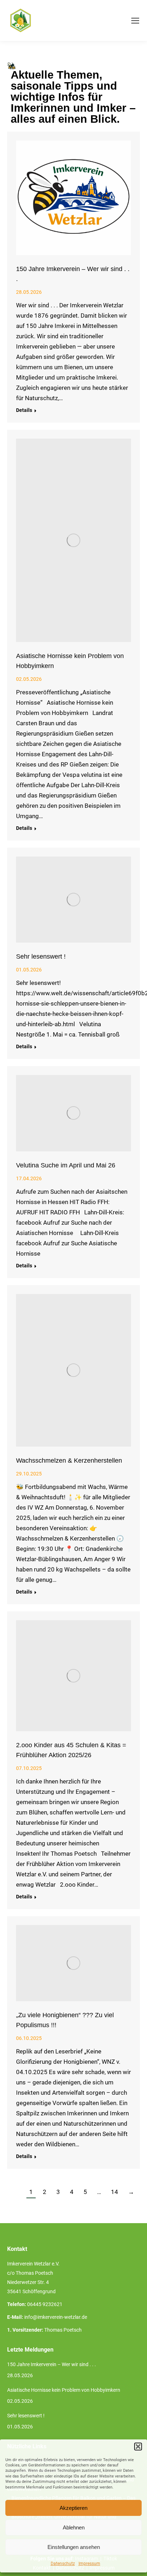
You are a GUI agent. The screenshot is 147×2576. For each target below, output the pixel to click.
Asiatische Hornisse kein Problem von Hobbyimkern (64, 2390)
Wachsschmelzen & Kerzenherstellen (69, 1461)
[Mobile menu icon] (135, 21)
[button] (138, 2447)
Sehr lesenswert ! (41, 956)
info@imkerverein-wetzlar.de (56, 2317)
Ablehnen (74, 2527)
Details (24, 410)
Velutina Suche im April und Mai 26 (66, 1165)
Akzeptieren (73, 2508)
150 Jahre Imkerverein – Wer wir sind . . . (52, 2364)
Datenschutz (63, 2564)
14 (115, 2192)
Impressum (89, 2564)
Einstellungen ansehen (74, 2547)
